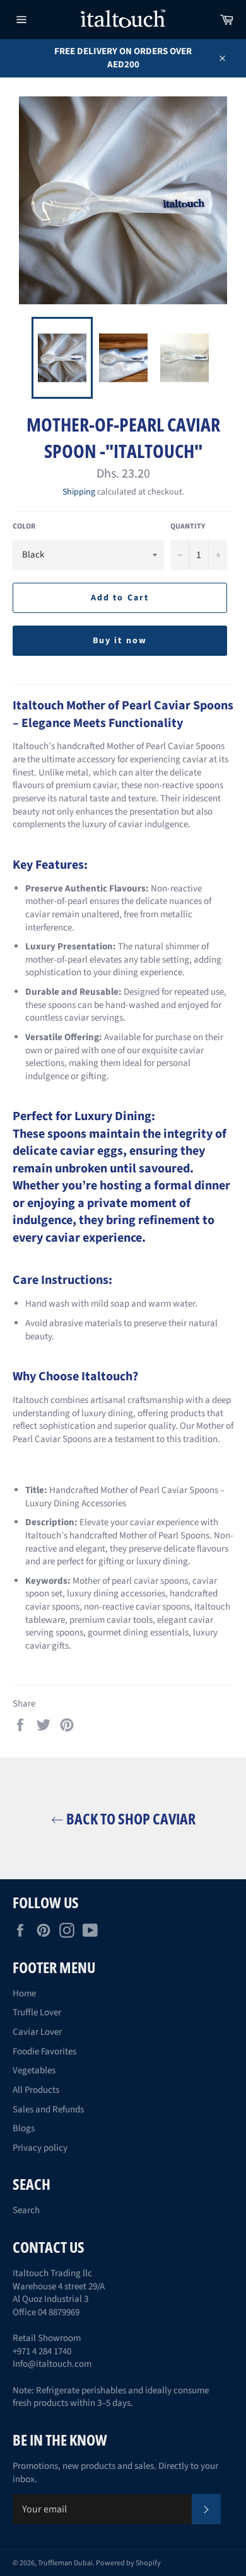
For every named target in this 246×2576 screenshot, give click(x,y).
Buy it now (120, 641)
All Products (36, 2090)
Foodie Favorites (44, 2052)
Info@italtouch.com (52, 2364)
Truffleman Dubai (65, 2563)
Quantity (188, 527)
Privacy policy (40, 2148)
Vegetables (34, 2070)
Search (26, 2210)
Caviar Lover (37, 2032)
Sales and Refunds (48, 2109)
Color (24, 527)
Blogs (24, 2128)
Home (24, 1994)
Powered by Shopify (128, 2563)
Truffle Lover (37, 2012)
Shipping (79, 492)
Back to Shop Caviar (130, 1818)
